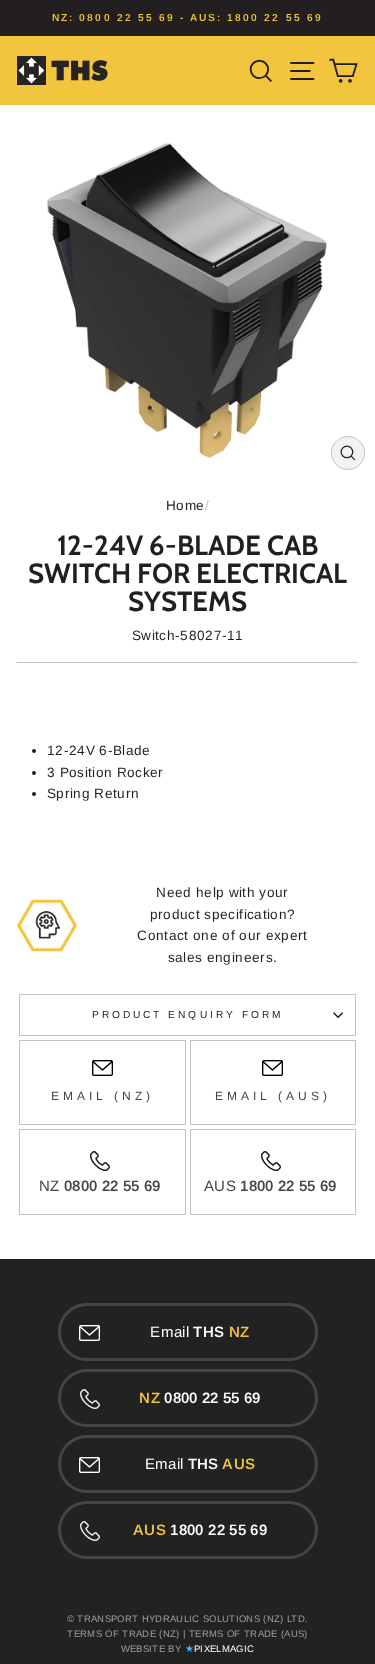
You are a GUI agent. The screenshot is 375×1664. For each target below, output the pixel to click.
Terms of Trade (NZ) (123, 1633)
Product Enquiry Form (187, 1014)
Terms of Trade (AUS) (248, 1633)
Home (185, 505)
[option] (187, 18)
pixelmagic (224, 1648)
